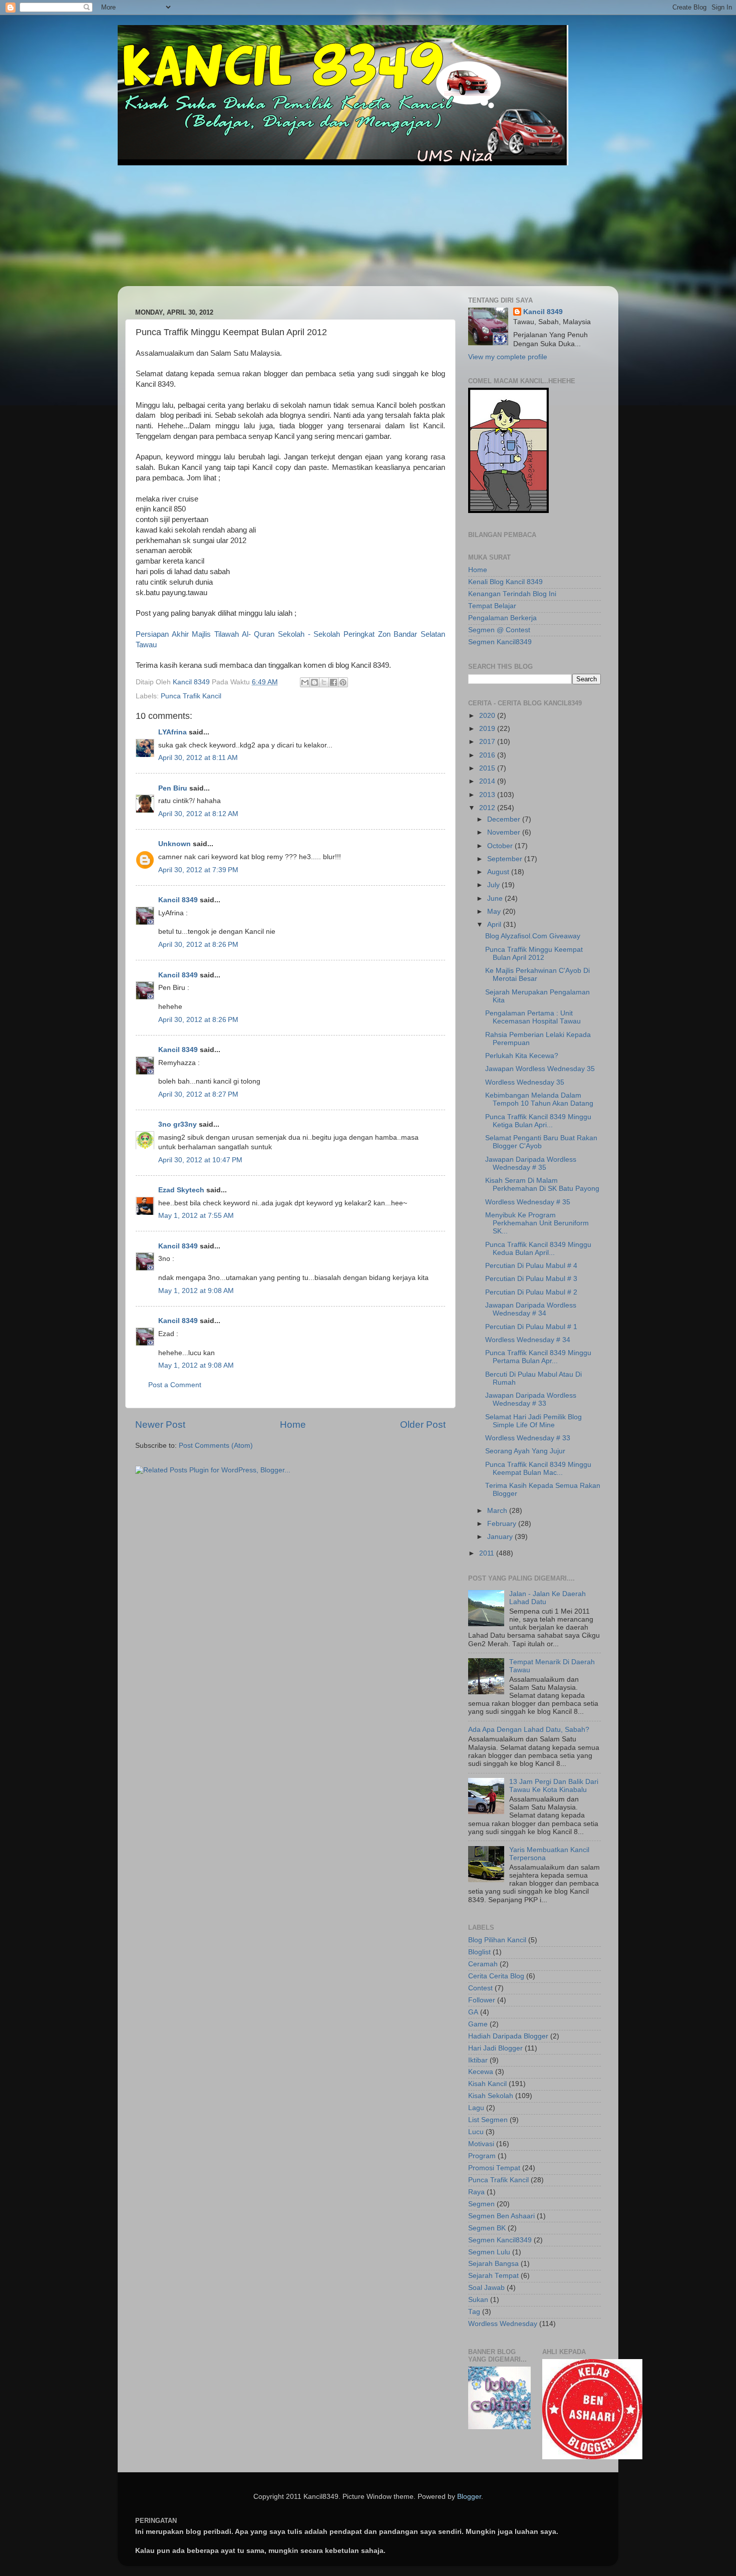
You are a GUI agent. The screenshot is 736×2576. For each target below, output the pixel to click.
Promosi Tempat (494, 2168)
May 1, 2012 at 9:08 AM (196, 1291)
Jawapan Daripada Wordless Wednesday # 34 (531, 1309)
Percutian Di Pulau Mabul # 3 (531, 1279)
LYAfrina (172, 732)
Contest (480, 1988)
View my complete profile (508, 357)
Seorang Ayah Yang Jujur (525, 1451)
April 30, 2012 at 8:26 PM (198, 945)
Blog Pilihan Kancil (497, 1940)
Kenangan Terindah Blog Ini (512, 594)
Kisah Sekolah (491, 2096)
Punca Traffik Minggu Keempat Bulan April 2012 (534, 954)
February (503, 1524)
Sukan (478, 2300)
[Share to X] (324, 682)
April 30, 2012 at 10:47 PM (200, 1160)
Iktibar (478, 2060)
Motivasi (481, 2144)
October (501, 846)
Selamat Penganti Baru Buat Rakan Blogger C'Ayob (541, 1142)
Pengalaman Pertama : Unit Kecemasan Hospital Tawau (533, 1017)
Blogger (469, 2497)
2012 (488, 808)
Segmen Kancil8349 (500, 642)
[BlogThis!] (314, 682)
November (505, 832)
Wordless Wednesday (503, 2324)
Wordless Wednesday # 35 (528, 1202)
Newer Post (160, 1425)
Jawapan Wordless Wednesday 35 (540, 1069)
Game (478, 2024)
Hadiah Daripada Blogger (508, 2036)
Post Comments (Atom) (216, 1446)
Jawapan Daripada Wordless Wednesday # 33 (531, 1399)
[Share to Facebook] (333, 682)
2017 (488, 742)
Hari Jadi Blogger (495, 2048)
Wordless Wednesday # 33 (528, 1438)
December (505, 819)
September (506, 859)
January (501, 1537)
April (495, 925)
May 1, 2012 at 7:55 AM (196, 1216)
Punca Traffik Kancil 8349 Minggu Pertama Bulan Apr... (538, 1357)
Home (293, 1425)
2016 (488, 755)
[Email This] (305, 682)
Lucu (476, 2132)
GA (473, 2012)
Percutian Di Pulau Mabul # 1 (531, 1327)
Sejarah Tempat (493, 2276)
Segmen (481, 2204)
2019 (488, 729)
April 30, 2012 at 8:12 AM (198, 814)
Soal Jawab (486, 2288)
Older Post (423, 1425)
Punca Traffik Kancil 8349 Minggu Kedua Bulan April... (538, 1249)
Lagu (476, 2108)
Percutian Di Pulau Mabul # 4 (531, 1266)
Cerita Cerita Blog (496, 1976)
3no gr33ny (177, 1124)
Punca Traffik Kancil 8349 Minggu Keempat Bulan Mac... (538, 1469)
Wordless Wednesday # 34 (528, 1340)
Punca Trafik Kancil (191, 696)
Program (482, 2156)
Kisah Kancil (487, 2084)
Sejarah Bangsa (493, 2264)
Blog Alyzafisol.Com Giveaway (533, 936)
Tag (474, 2312)
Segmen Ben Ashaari (501, 2216)
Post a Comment (175, 1385)
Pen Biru (173, 788)
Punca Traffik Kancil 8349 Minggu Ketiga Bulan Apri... (538, 1121)
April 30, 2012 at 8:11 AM (198, 758)
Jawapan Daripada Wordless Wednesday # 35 (531, 1164)
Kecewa (481, 2072)
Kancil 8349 (178, 900)
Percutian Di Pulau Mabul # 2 (531, 1292)
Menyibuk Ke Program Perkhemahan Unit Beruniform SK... (537, 1223)
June (496, 898)
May (495, 912)
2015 (488, 768)
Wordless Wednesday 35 (525, 1082)
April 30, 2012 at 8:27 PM (198, 1094)
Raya (476, 2192)
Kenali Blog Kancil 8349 (505, 582)
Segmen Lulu (489, 2252)
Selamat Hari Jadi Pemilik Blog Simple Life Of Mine (533, 1421)
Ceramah (483, 1964)
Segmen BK (487, 2228)
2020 (488, 716)
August (499, 872)
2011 (488, 1553)
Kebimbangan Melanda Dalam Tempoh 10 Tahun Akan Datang (539, 1099)
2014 (488, 781)
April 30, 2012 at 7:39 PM (198, 870)
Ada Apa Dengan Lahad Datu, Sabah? (529, 1730)
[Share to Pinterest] (343, 682)
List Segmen (488, 2120)
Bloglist (479, 1952)
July (494, 885)
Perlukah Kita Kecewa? (522, 1056)
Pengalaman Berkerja (502, 618)
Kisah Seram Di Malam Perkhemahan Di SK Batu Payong (542, 1185)
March (498, 1511)
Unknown (174, 844)
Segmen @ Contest (499, 630)
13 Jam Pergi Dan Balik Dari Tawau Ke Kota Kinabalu (554, 1786)
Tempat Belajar (492, 606)
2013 (488, 795)
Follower (482, 2000)
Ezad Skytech (181, 1190)
